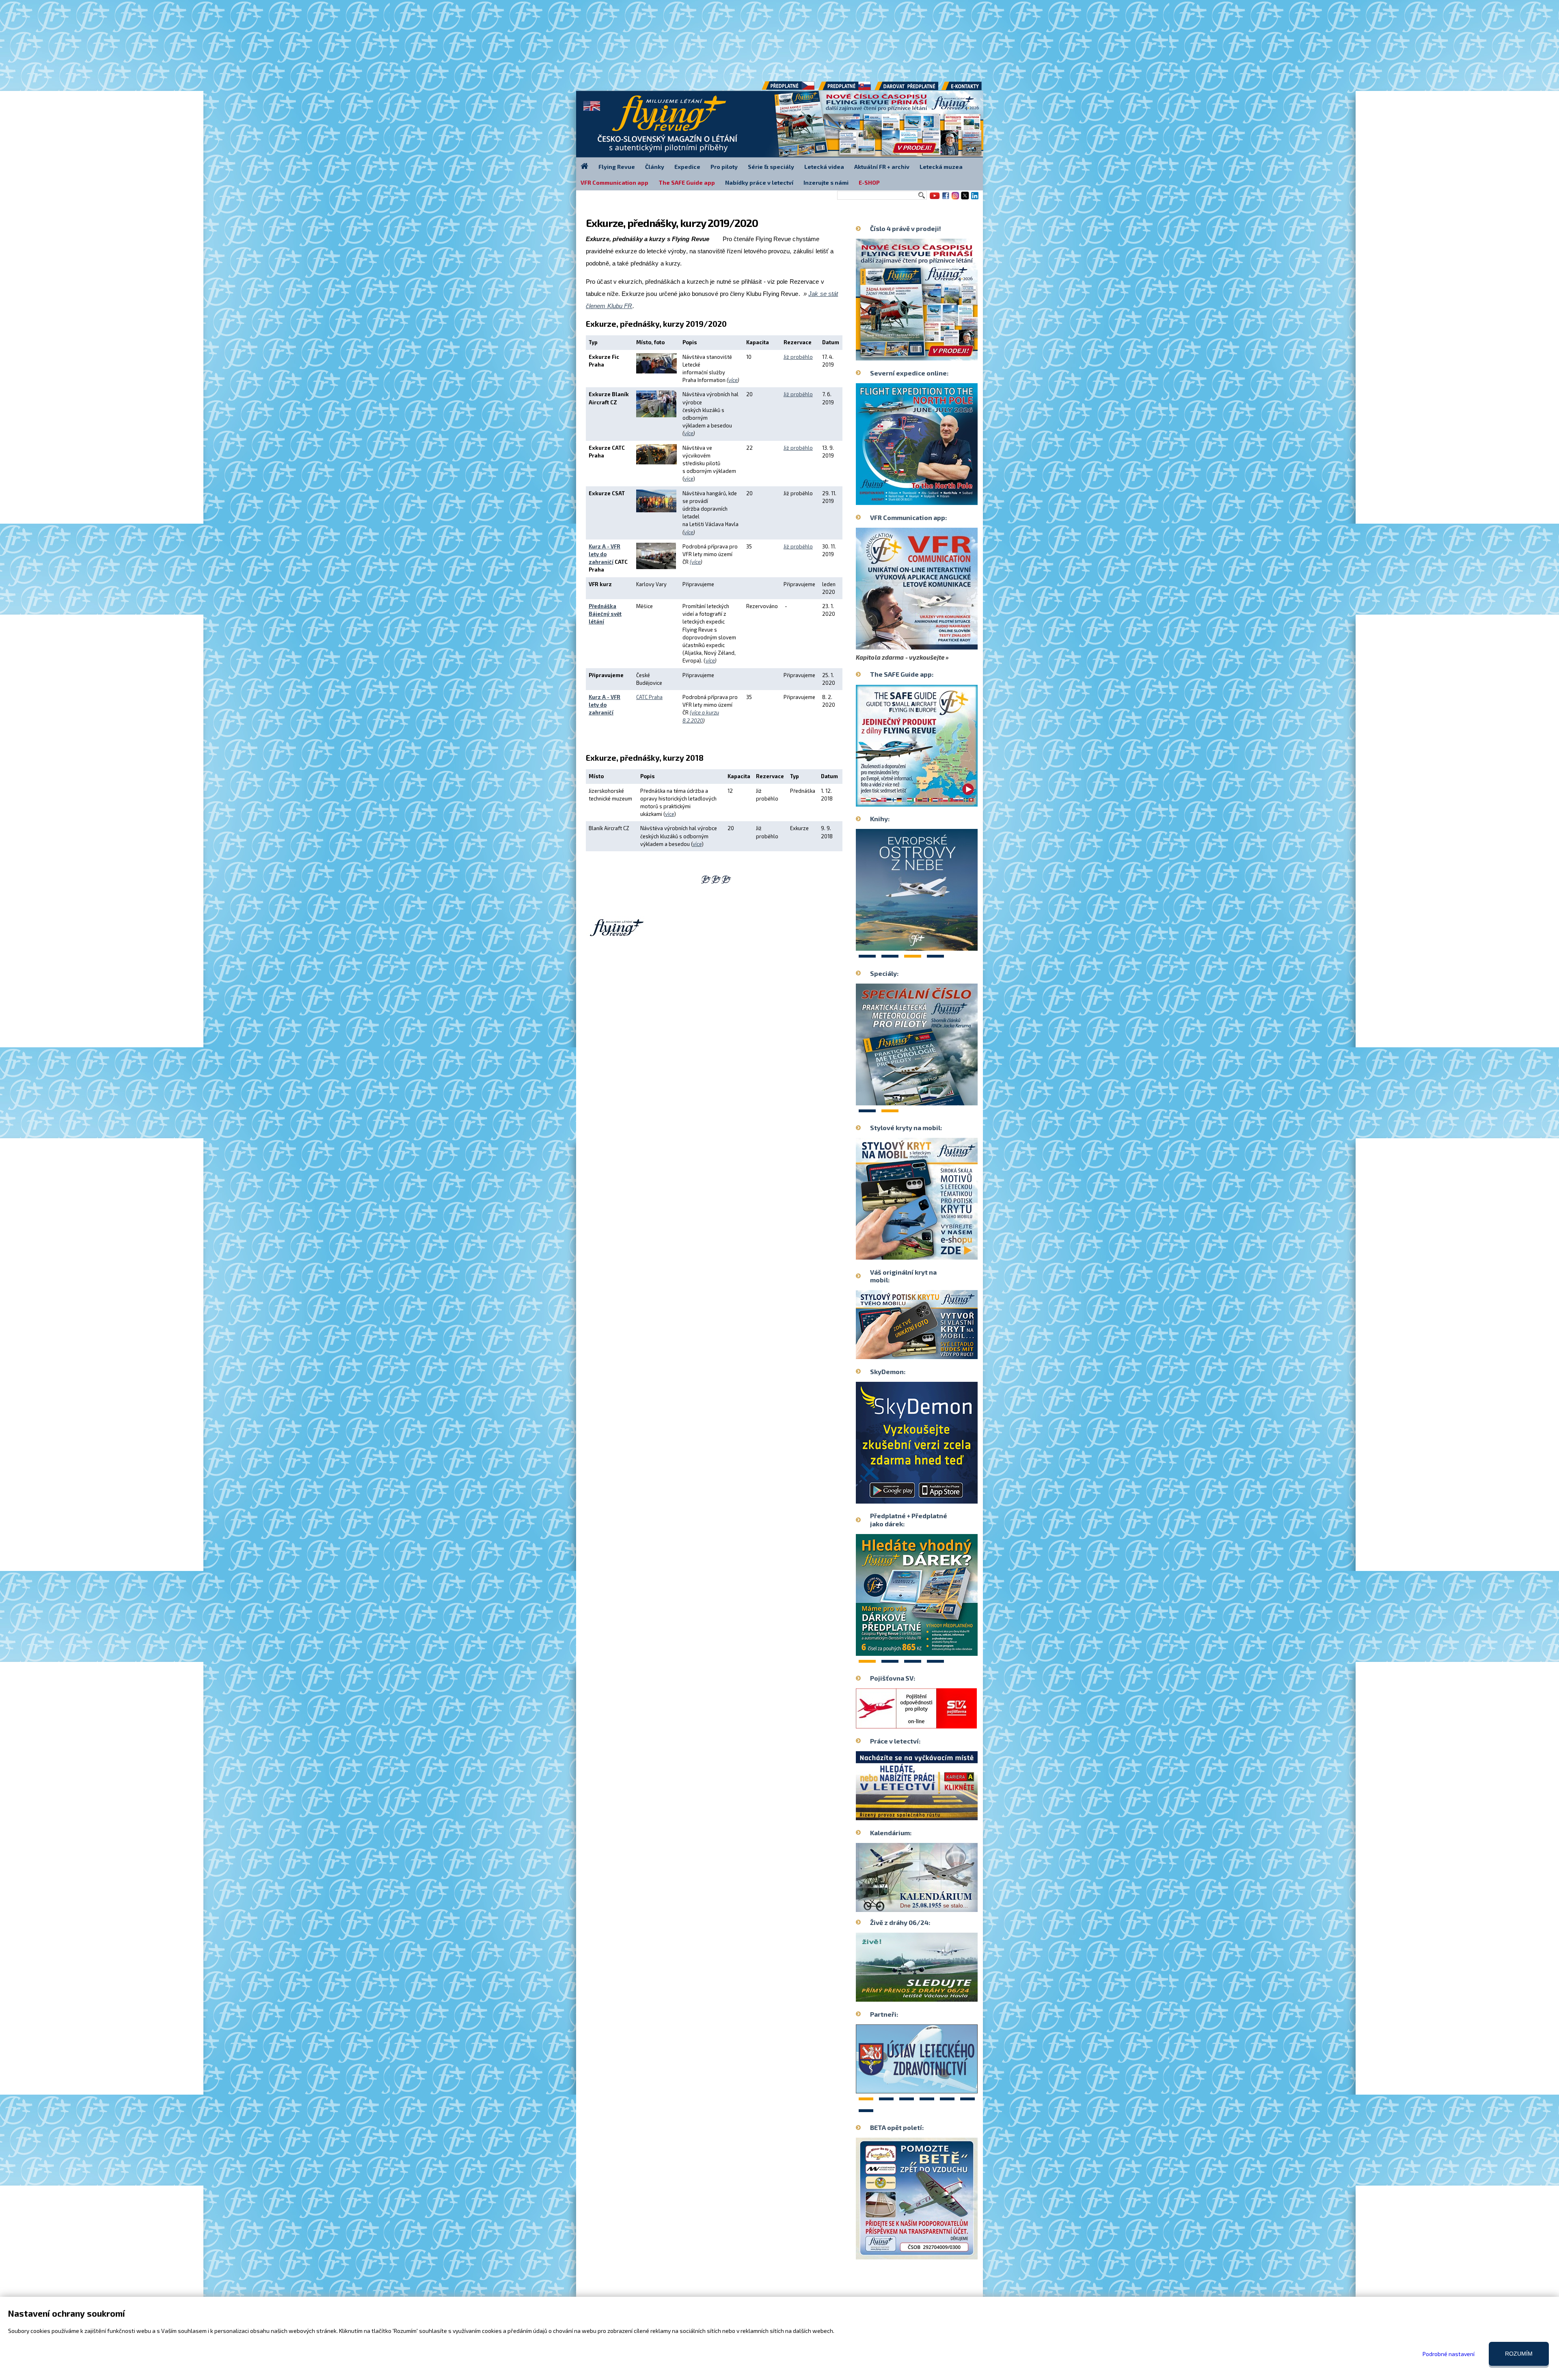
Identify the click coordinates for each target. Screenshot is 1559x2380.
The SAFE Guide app (687, 182)
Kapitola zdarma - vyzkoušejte (900, 657)
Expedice (687, 167)
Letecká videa (824, 167)
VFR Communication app (614, 182)
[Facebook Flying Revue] (946, 199)
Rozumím (1519, 2354)
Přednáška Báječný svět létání (605, 614)
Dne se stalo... (934, 1905)
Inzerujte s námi (826, 182)
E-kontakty (969, 89)
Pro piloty (724, 167)
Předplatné (845, 89)
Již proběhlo (798, 357)
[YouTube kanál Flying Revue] (933, 199)
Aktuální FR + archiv (882, 167)
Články (655, 167)
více (733, 380)
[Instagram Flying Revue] (955, 199)
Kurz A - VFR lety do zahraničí (605, 554)
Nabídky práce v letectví (759, 182)
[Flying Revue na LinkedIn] (975, 199)
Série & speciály (771, 167)
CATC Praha (649, 697)
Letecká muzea (941, 167)
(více (695, 562)
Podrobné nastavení (1449, 2354)
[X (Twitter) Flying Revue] (965, 199)
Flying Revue (617, 167)
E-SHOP (869, 182)
